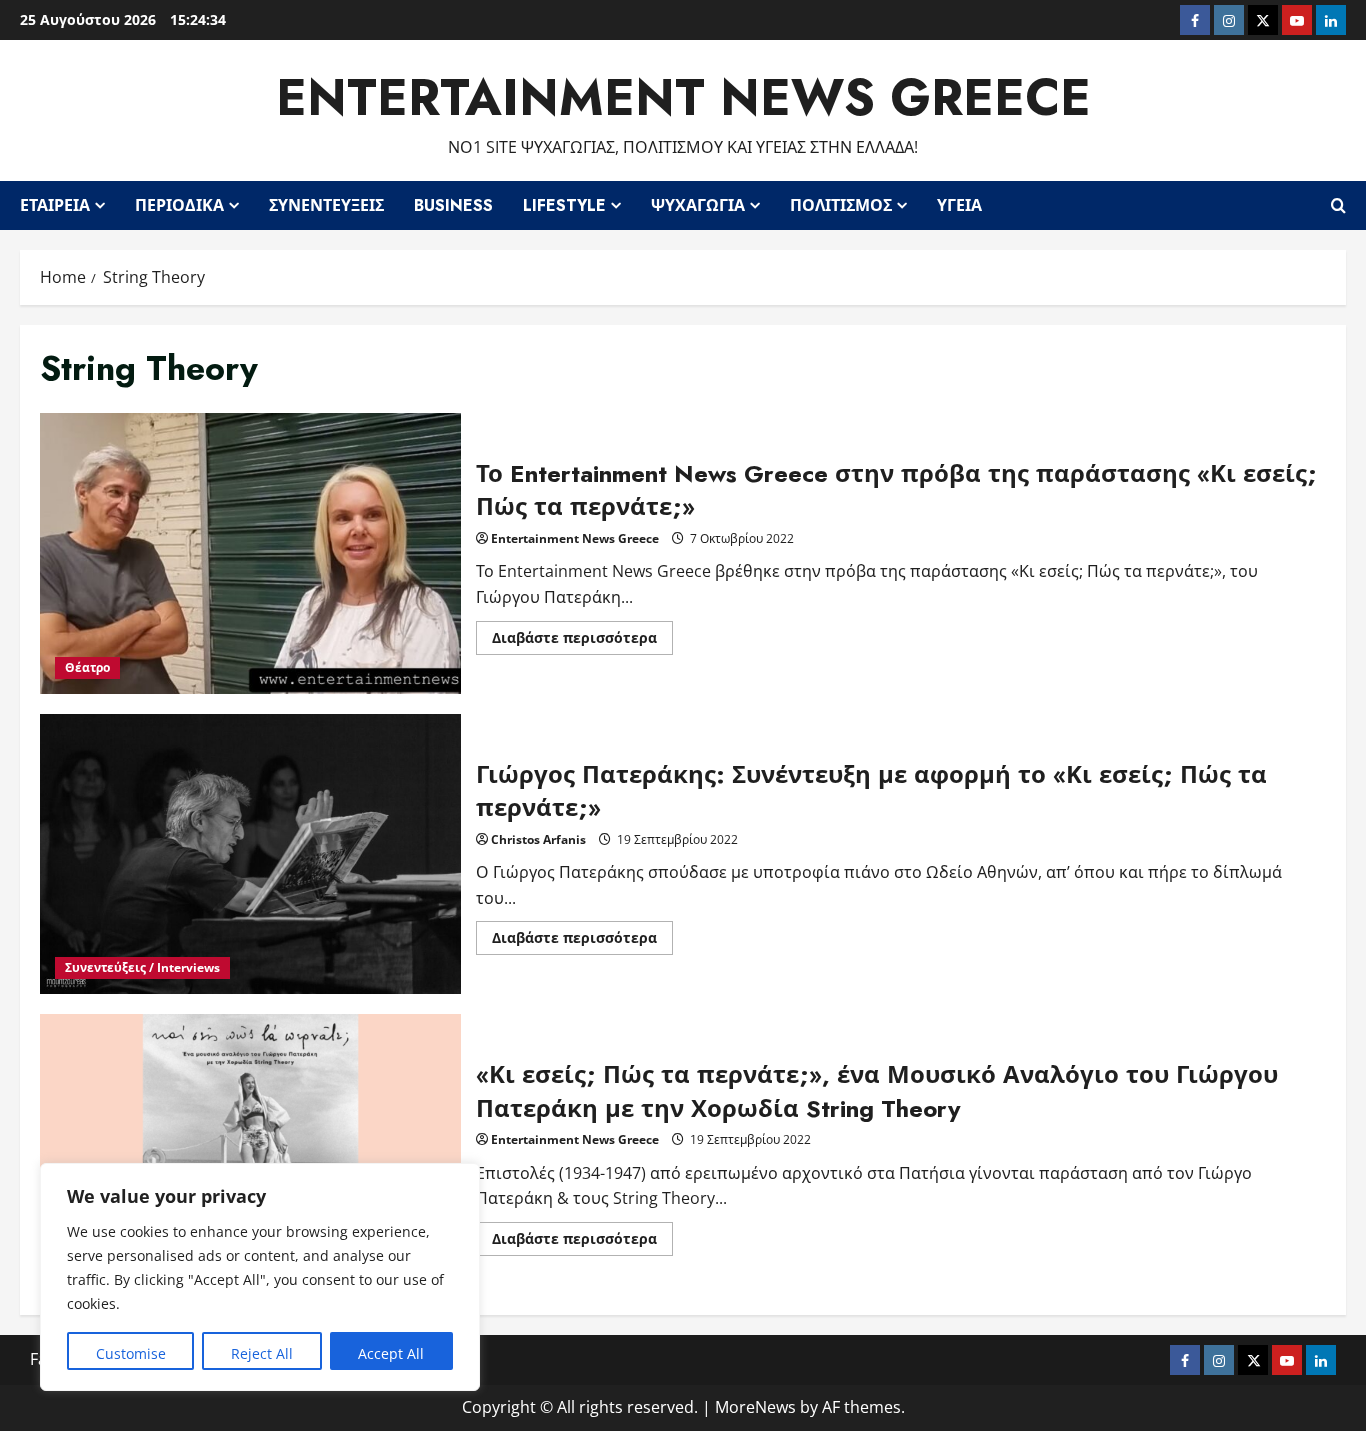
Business (453, 205)
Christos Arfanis (538, 839)
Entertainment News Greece (683, 97)
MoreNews (755, 1407)
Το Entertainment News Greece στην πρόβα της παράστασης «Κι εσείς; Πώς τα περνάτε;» (250, 553)
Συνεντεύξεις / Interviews (142, 967)
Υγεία (959, 205)
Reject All (262, 1353)
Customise (131, 1353)
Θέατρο (87, 667)
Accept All (391, 1353)
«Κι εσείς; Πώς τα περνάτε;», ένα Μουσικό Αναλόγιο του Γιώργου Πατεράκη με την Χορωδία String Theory (250, 1154)
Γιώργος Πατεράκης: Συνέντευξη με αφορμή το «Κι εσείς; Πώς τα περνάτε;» (250, 854)
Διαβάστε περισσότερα (582, 641)
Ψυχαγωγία (698, 205)
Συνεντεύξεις (326, 205)
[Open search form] (1338, 205)
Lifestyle (564, 205)
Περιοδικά (179, 205)
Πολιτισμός (841, 205)
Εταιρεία (55, 205)
